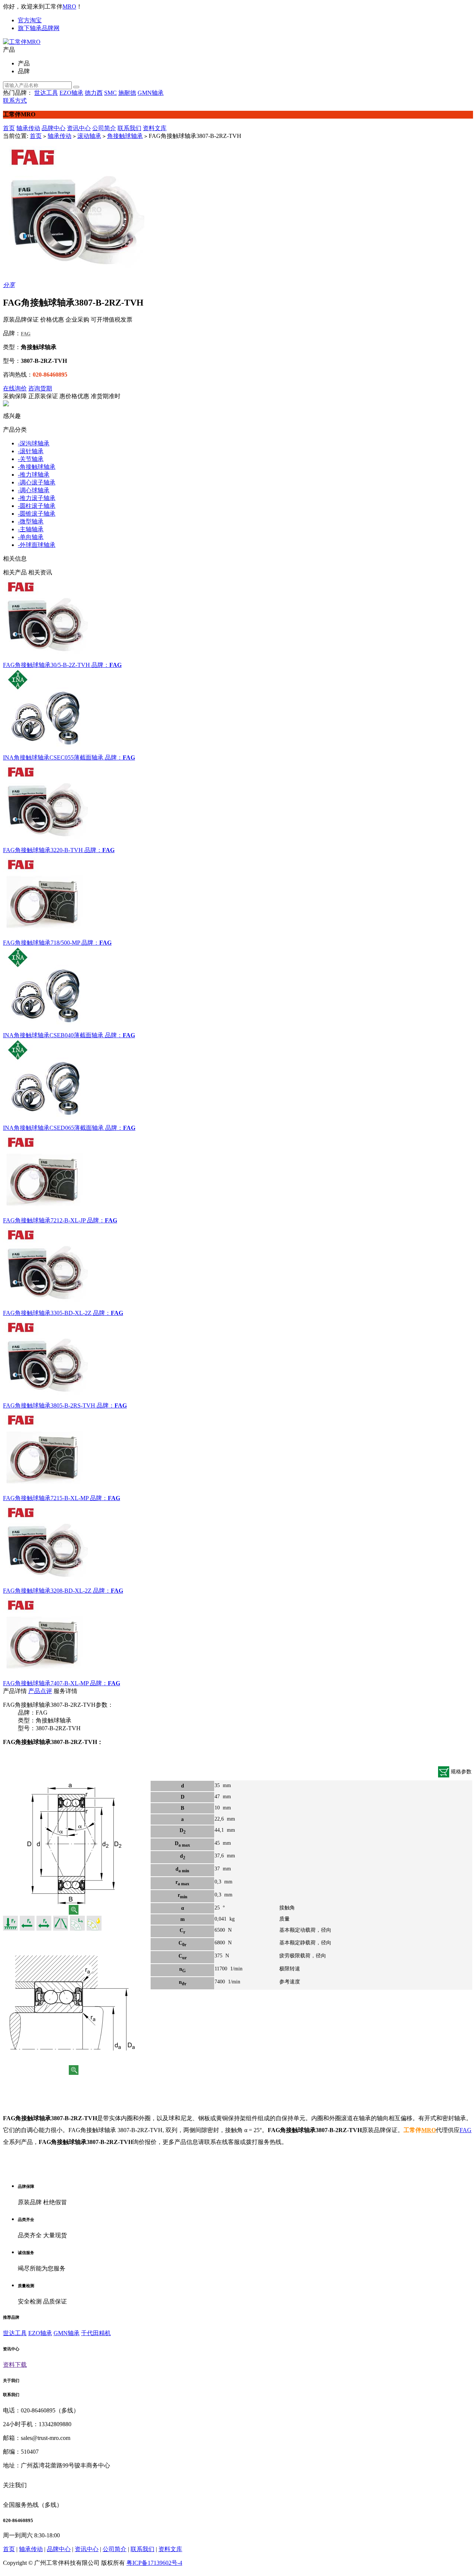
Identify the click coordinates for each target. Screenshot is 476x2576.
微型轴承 (31, 521)
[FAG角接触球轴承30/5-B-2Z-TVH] (238, 619)
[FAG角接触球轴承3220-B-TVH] (238, 804)
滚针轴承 (31, 451)
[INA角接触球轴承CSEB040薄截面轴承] (238, 989)
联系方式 (15, 101)
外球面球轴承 (37, 545)
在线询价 (15, 388)
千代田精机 (96, 2333)
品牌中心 (54, 128)
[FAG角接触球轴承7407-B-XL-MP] (238, 1637)
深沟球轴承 (34, 443)
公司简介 (104, 128)
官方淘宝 (30, 20)
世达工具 (46, 93)
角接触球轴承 (125, 136)
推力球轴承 (34, 475)
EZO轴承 (71, 93)
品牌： (100, 665)
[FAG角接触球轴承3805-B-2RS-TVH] (238, 1360)
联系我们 (129, 128)
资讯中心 (79, 128)
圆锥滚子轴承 (37, 514)
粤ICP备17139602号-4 (154, 2563)
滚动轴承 (89, 136)
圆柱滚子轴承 (37, 506)
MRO (69, 7)
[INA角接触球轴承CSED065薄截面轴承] (238, 1082)
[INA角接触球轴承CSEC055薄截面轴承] (238, 712)
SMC (110, 93)
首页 (9, 128)
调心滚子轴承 (37, 482)
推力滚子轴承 (37, 498)
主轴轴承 (31, 529)
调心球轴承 (34, 490)
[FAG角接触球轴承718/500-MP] (238, 897)
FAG (466, 2130)
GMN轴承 (151, 93)
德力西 (94, 93)
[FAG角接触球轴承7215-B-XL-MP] (238, 1452)
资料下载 (15, 2365)
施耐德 (127, 93)
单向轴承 (31, 537)
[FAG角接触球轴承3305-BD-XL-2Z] (238, 1267)
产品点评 (40, 1691)
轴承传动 (28, 128)
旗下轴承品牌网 (39, 28)
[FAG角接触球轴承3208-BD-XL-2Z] (238, 1545)
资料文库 (155, 128)
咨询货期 (40, 388)
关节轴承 (31, 459)
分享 (9, 285)
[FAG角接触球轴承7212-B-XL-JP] (238, 1174)
